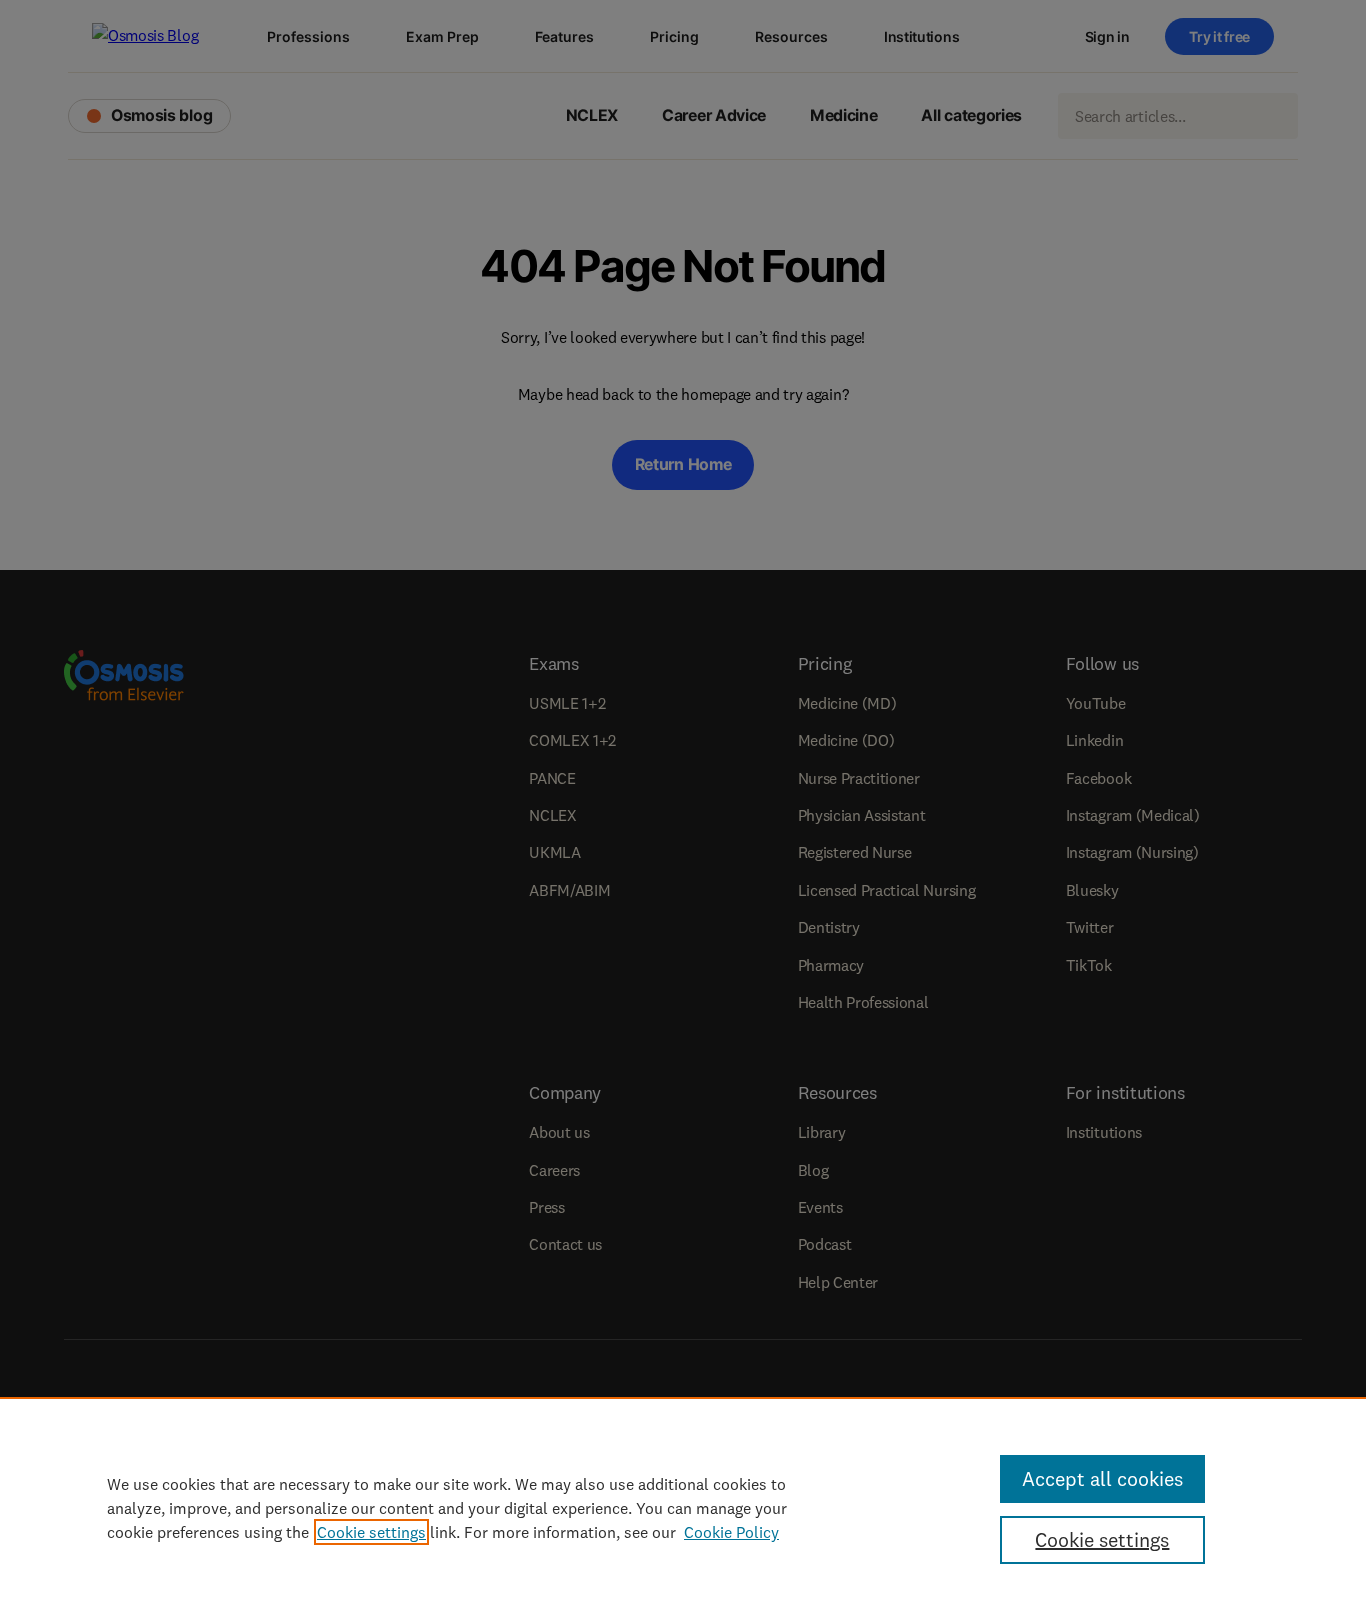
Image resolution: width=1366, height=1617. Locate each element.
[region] (683, 1507)
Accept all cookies (1102, 1478)
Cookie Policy (731, 1532)
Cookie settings (371, 1532)
